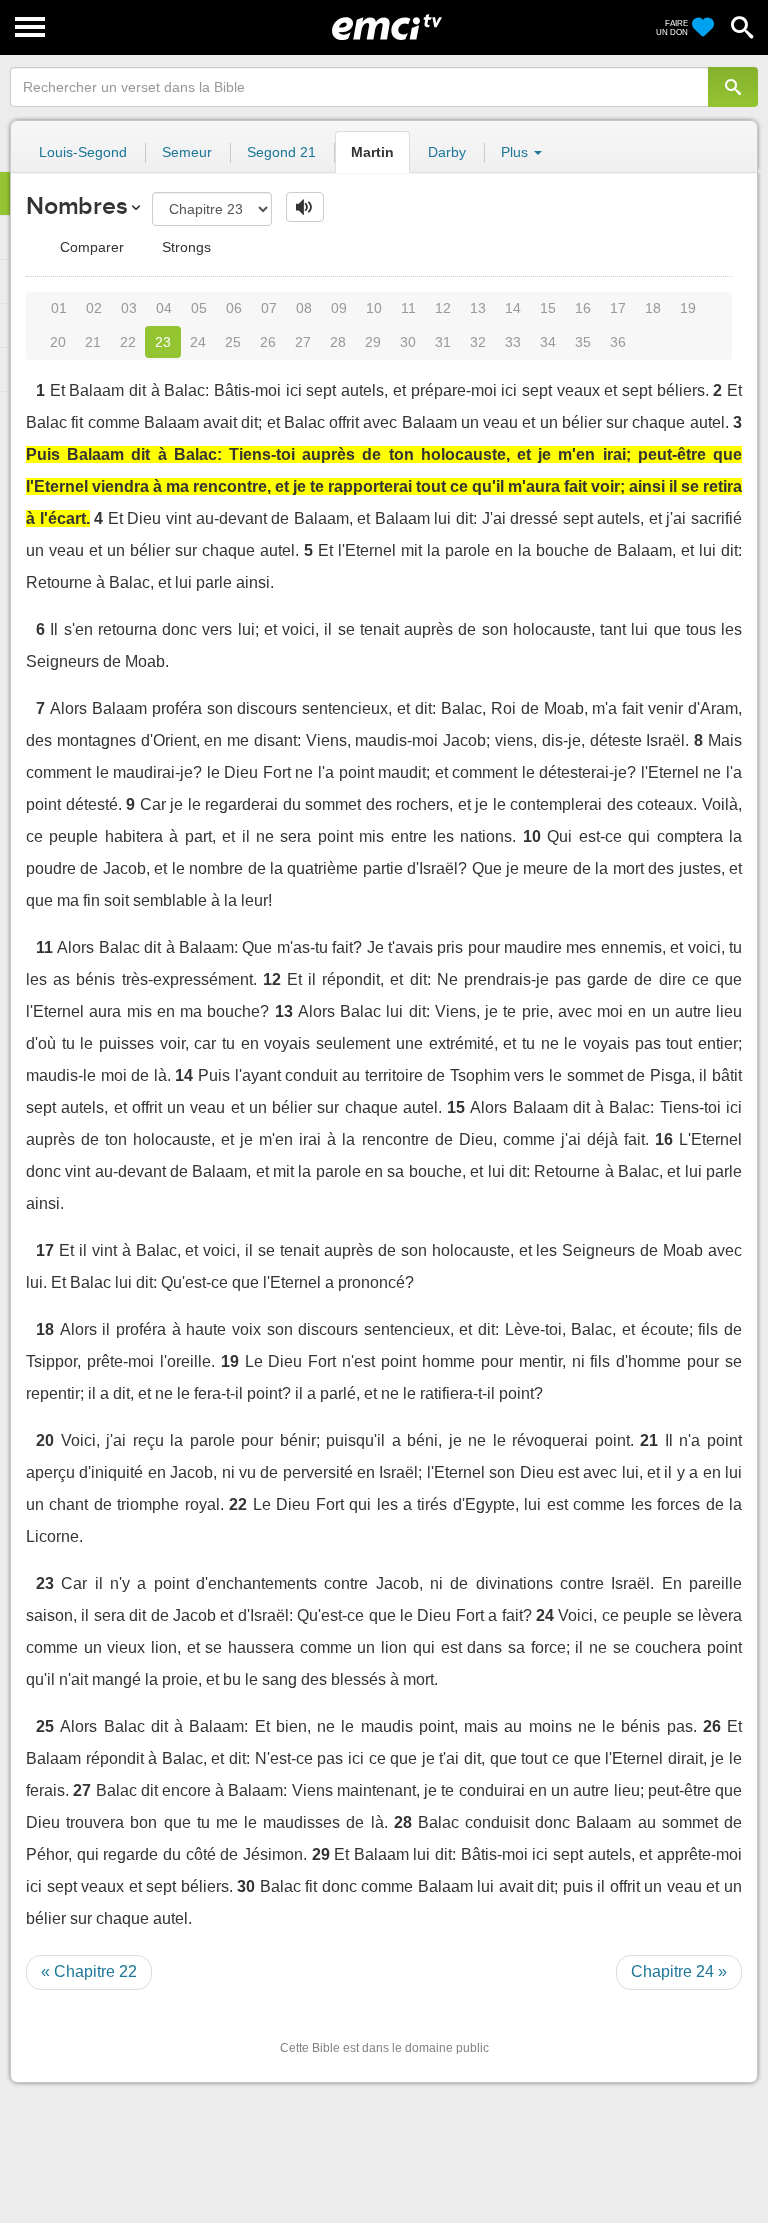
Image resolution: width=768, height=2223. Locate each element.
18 (653, 308)
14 (513, 308)
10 (374, 308)
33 (513, 342)
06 (234, 308)
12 (443, 308)
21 (93, 342)
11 (408, 308)
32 (478, 342)
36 (618, 342)
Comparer (90, 247)
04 (164, 308)
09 (339, 308)
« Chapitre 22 (89, 1971)
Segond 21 (281, 152)
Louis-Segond (83, 152)
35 (583, 342)
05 (199, 308)
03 (129, 308)
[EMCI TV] (387, 25)
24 (198, 342)
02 (94, 308)
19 (688, 308)
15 (548, 308)
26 (268, 342)
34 (548, 342)
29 (373, 342)
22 (128, 342)
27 (303, 342)
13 (478, 308)
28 (338, 342)
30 (408, 342)
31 (443, 342)
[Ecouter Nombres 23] (305, 207)
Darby (447, 152)
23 (163, 342)
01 (59, 308)
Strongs (184, 247)
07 (269, 308)
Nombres (76, 205)
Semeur (187, 152)
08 (304, 308)
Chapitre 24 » (679, 1971)
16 (583, 308)
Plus (516, 152)
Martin (372, 152)
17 (618, 308)
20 (58, 342)
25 (233, 342)
